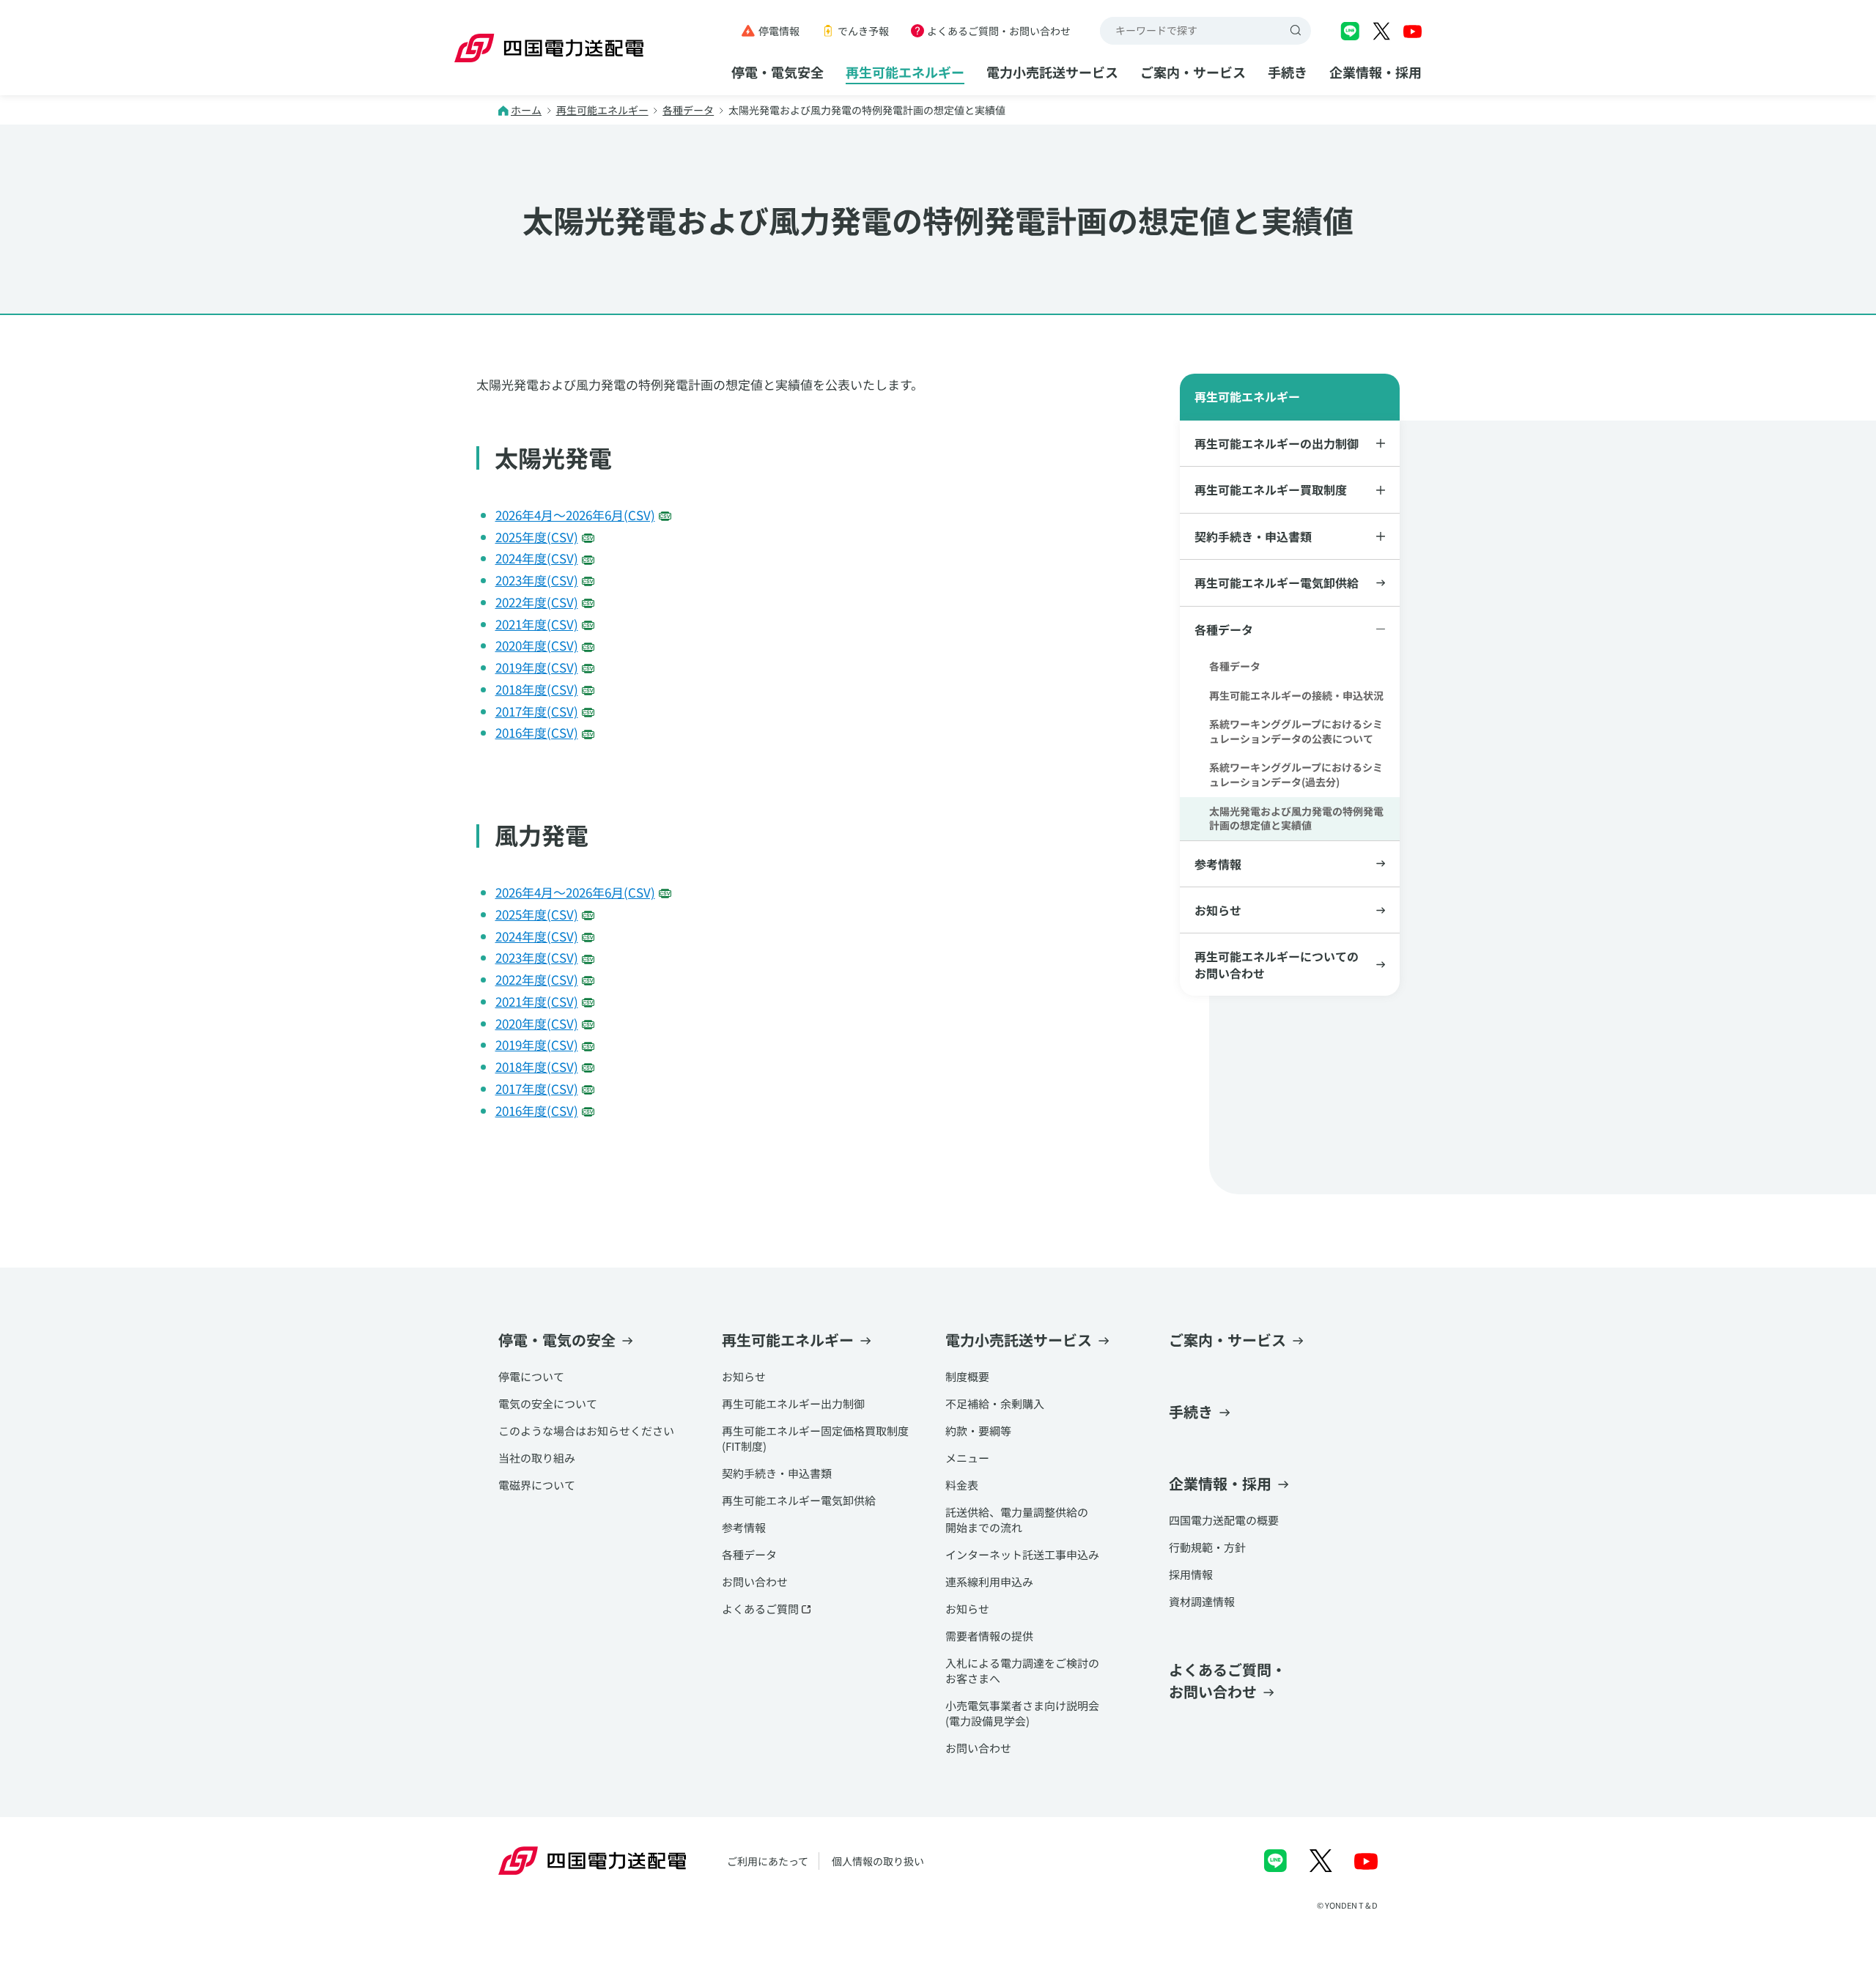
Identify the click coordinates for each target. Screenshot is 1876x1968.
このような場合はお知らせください (586, 1431)
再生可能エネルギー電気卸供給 (1277, 582)
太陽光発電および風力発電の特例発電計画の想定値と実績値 (1296, 818)
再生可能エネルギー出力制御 (793, 1403)
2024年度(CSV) (537, 558)
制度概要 (967, 1376)
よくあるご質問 (760, 1609)
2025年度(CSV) (537, 537)
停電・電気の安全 (557, 1340)
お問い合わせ (755, 1582)
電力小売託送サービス (1052, 72)
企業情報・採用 (1375, 72)
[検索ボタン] (1297, 31)
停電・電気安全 (778, 72)
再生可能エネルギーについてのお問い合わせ (1277, 964)
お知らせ (1218, 910)
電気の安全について (548, 1403)
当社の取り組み (537, 1458)
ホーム (526, 110)
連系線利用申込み (989, 1582)
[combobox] (1192, 31)
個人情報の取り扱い (878, 1861)
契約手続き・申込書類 (777, 1473)
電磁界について (537, 1485)
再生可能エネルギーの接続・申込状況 (1296, 695)
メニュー (967, 1458)
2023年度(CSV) (537, 580)
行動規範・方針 (1207, 1547)
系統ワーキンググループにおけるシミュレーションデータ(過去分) (1296, 774)
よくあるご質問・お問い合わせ (999, 31)
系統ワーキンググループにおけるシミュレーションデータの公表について (1296, 731)
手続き (1288, 72)
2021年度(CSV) (537, 624)
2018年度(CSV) (537, 689)
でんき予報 (863, 31)
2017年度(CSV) (537, 711)
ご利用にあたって (768, 1861)
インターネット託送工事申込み (1022, 1554)
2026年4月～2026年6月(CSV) (575, 515)
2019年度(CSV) (537, 667)
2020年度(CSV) (537, 645)
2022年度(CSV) (537, 602)
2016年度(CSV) (537, 732)
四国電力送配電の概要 (1224, 1520)
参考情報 (1218, 864)
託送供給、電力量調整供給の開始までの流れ (1017, 1520)
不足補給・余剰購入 (995, 1403)
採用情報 (1191, 1574)
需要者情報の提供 (989, 1636)
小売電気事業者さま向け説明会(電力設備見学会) (1022, 1713)
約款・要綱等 (978, 1431)
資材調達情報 (1202, 1601)
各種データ (688, 110)
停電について (531, 1376)
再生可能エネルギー (905, 72)
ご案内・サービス (1193, 72)
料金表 (962, 1485)
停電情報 (779, 31)
